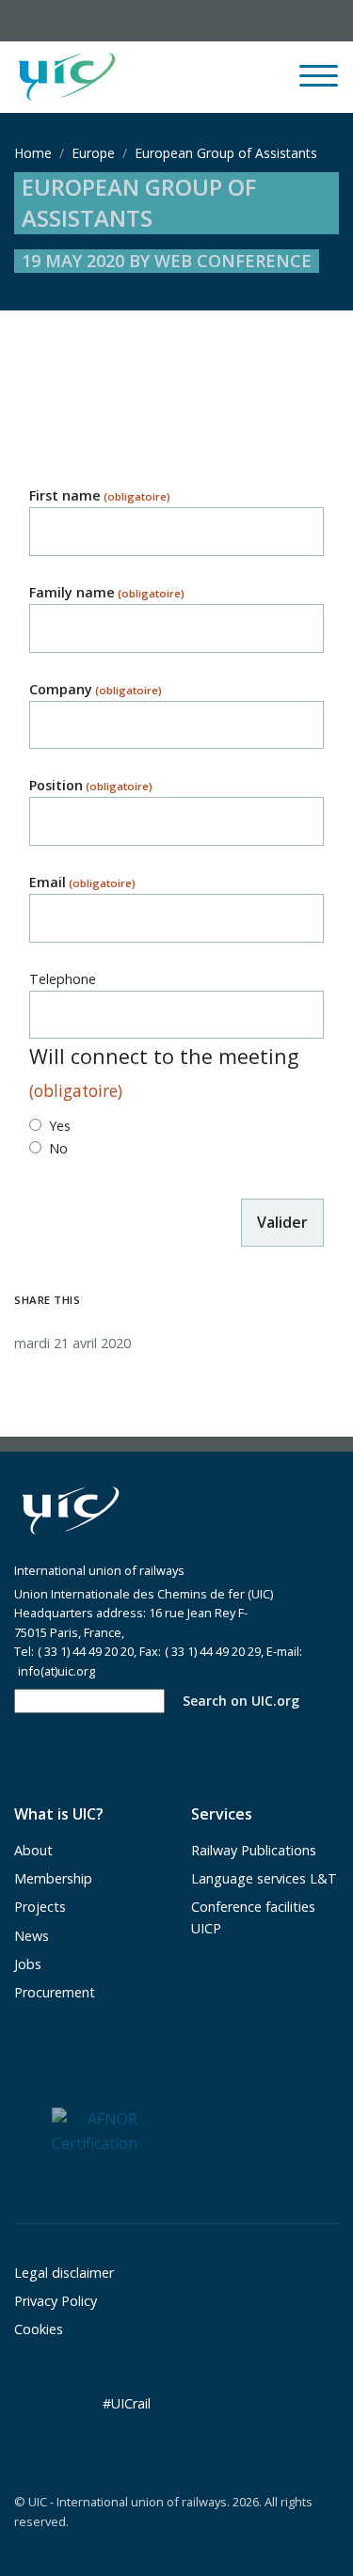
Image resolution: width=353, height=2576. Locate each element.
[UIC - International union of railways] (71, 1511)
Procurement (55, 1992)
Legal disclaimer (64, 2273)
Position (91, 785)
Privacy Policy (56, 2301)
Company (96, 689)
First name (100, 495)
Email (82, 882)
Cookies (39, 2329)
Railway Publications (254, 1850)
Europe (93, 153)
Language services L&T (264, 1878)
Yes (60, 1126)
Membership (53, 1878)
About (33, 1850)
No (58, 1148)
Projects (40, 1907)
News (32, 1936)
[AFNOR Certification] (95, 2130)
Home (33, 153)
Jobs (28, 1964)
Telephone (63, 979)
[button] (205, 77)
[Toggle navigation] (319, 84)
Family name (107, 592)
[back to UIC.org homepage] (67, 78)
